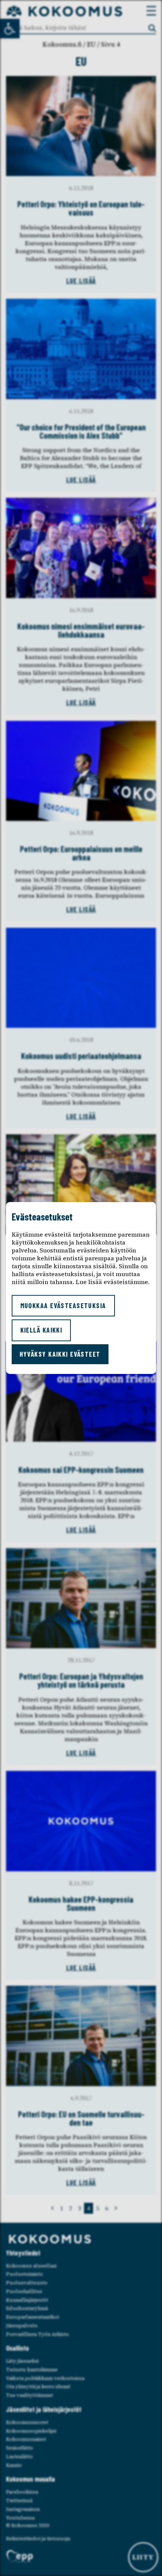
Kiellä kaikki (41, 1330)
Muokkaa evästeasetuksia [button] (63, 1305)
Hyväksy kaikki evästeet (60, 1354)
